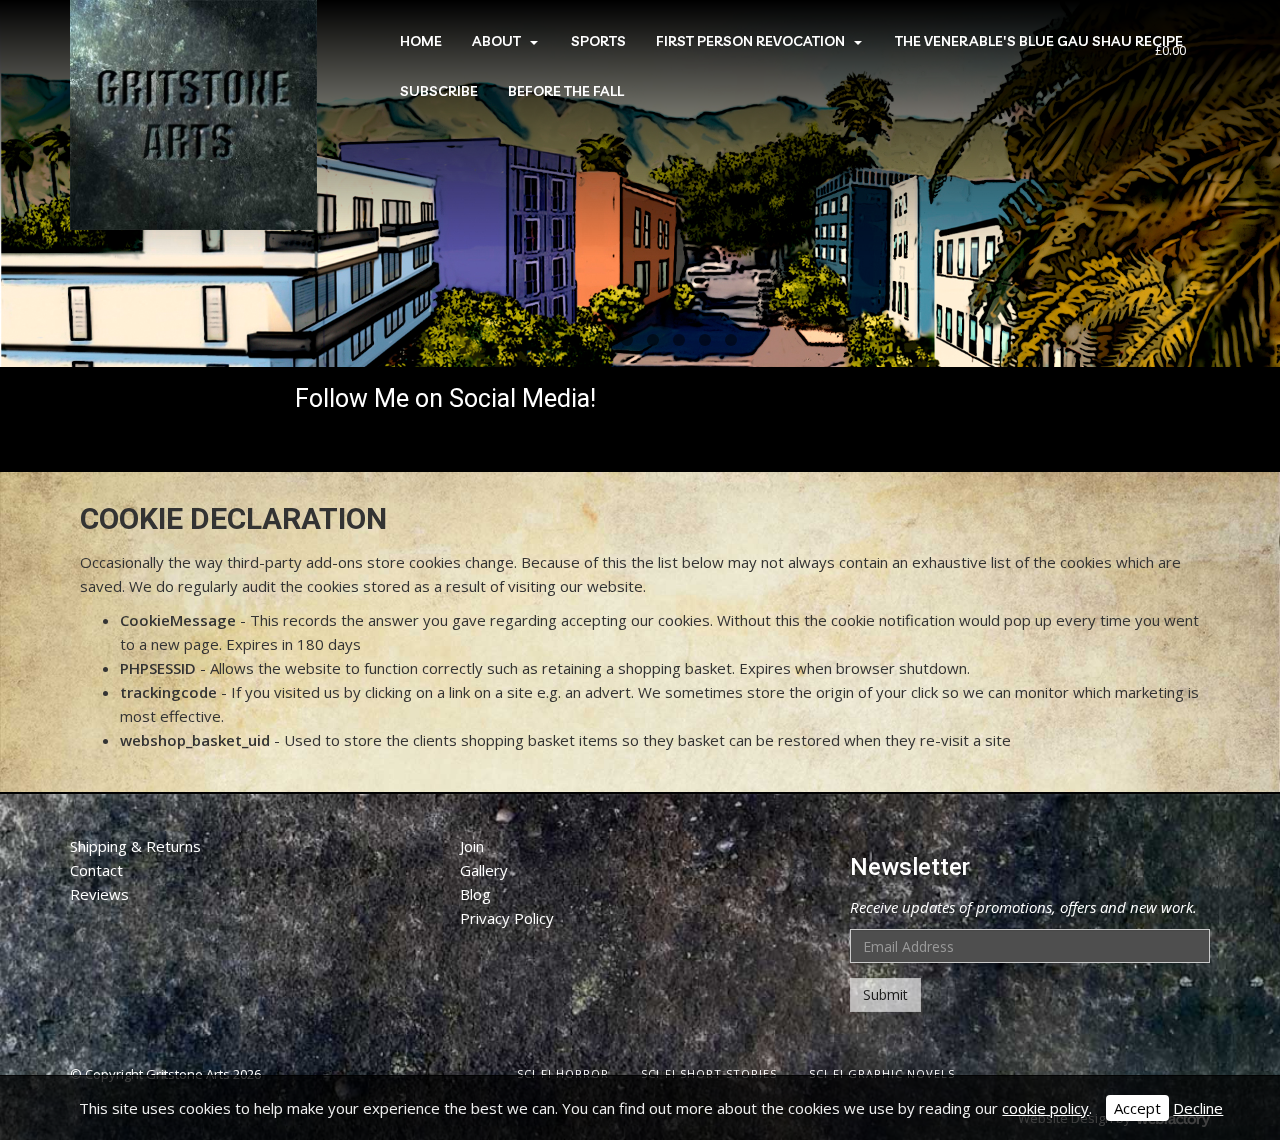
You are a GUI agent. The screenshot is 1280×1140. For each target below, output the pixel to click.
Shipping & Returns (135, 846)
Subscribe (439, 91)
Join (472, 846)
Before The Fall (566, 91)
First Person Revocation (750, 41)
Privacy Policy (507, 918)
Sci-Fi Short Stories (709, 1073)
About (496, 41)
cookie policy (1045, 1108)
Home (421, 41)
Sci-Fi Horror (563, 1073)
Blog (475, 894)
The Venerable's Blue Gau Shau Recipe (1039, 41)
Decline (1198, 1108)
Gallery (484, 870)
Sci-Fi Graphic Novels (882, 1073)
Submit (885, 994)
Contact (96, 870)
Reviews (99, 894)
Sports (598, 41)
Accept (1137, 1108)
